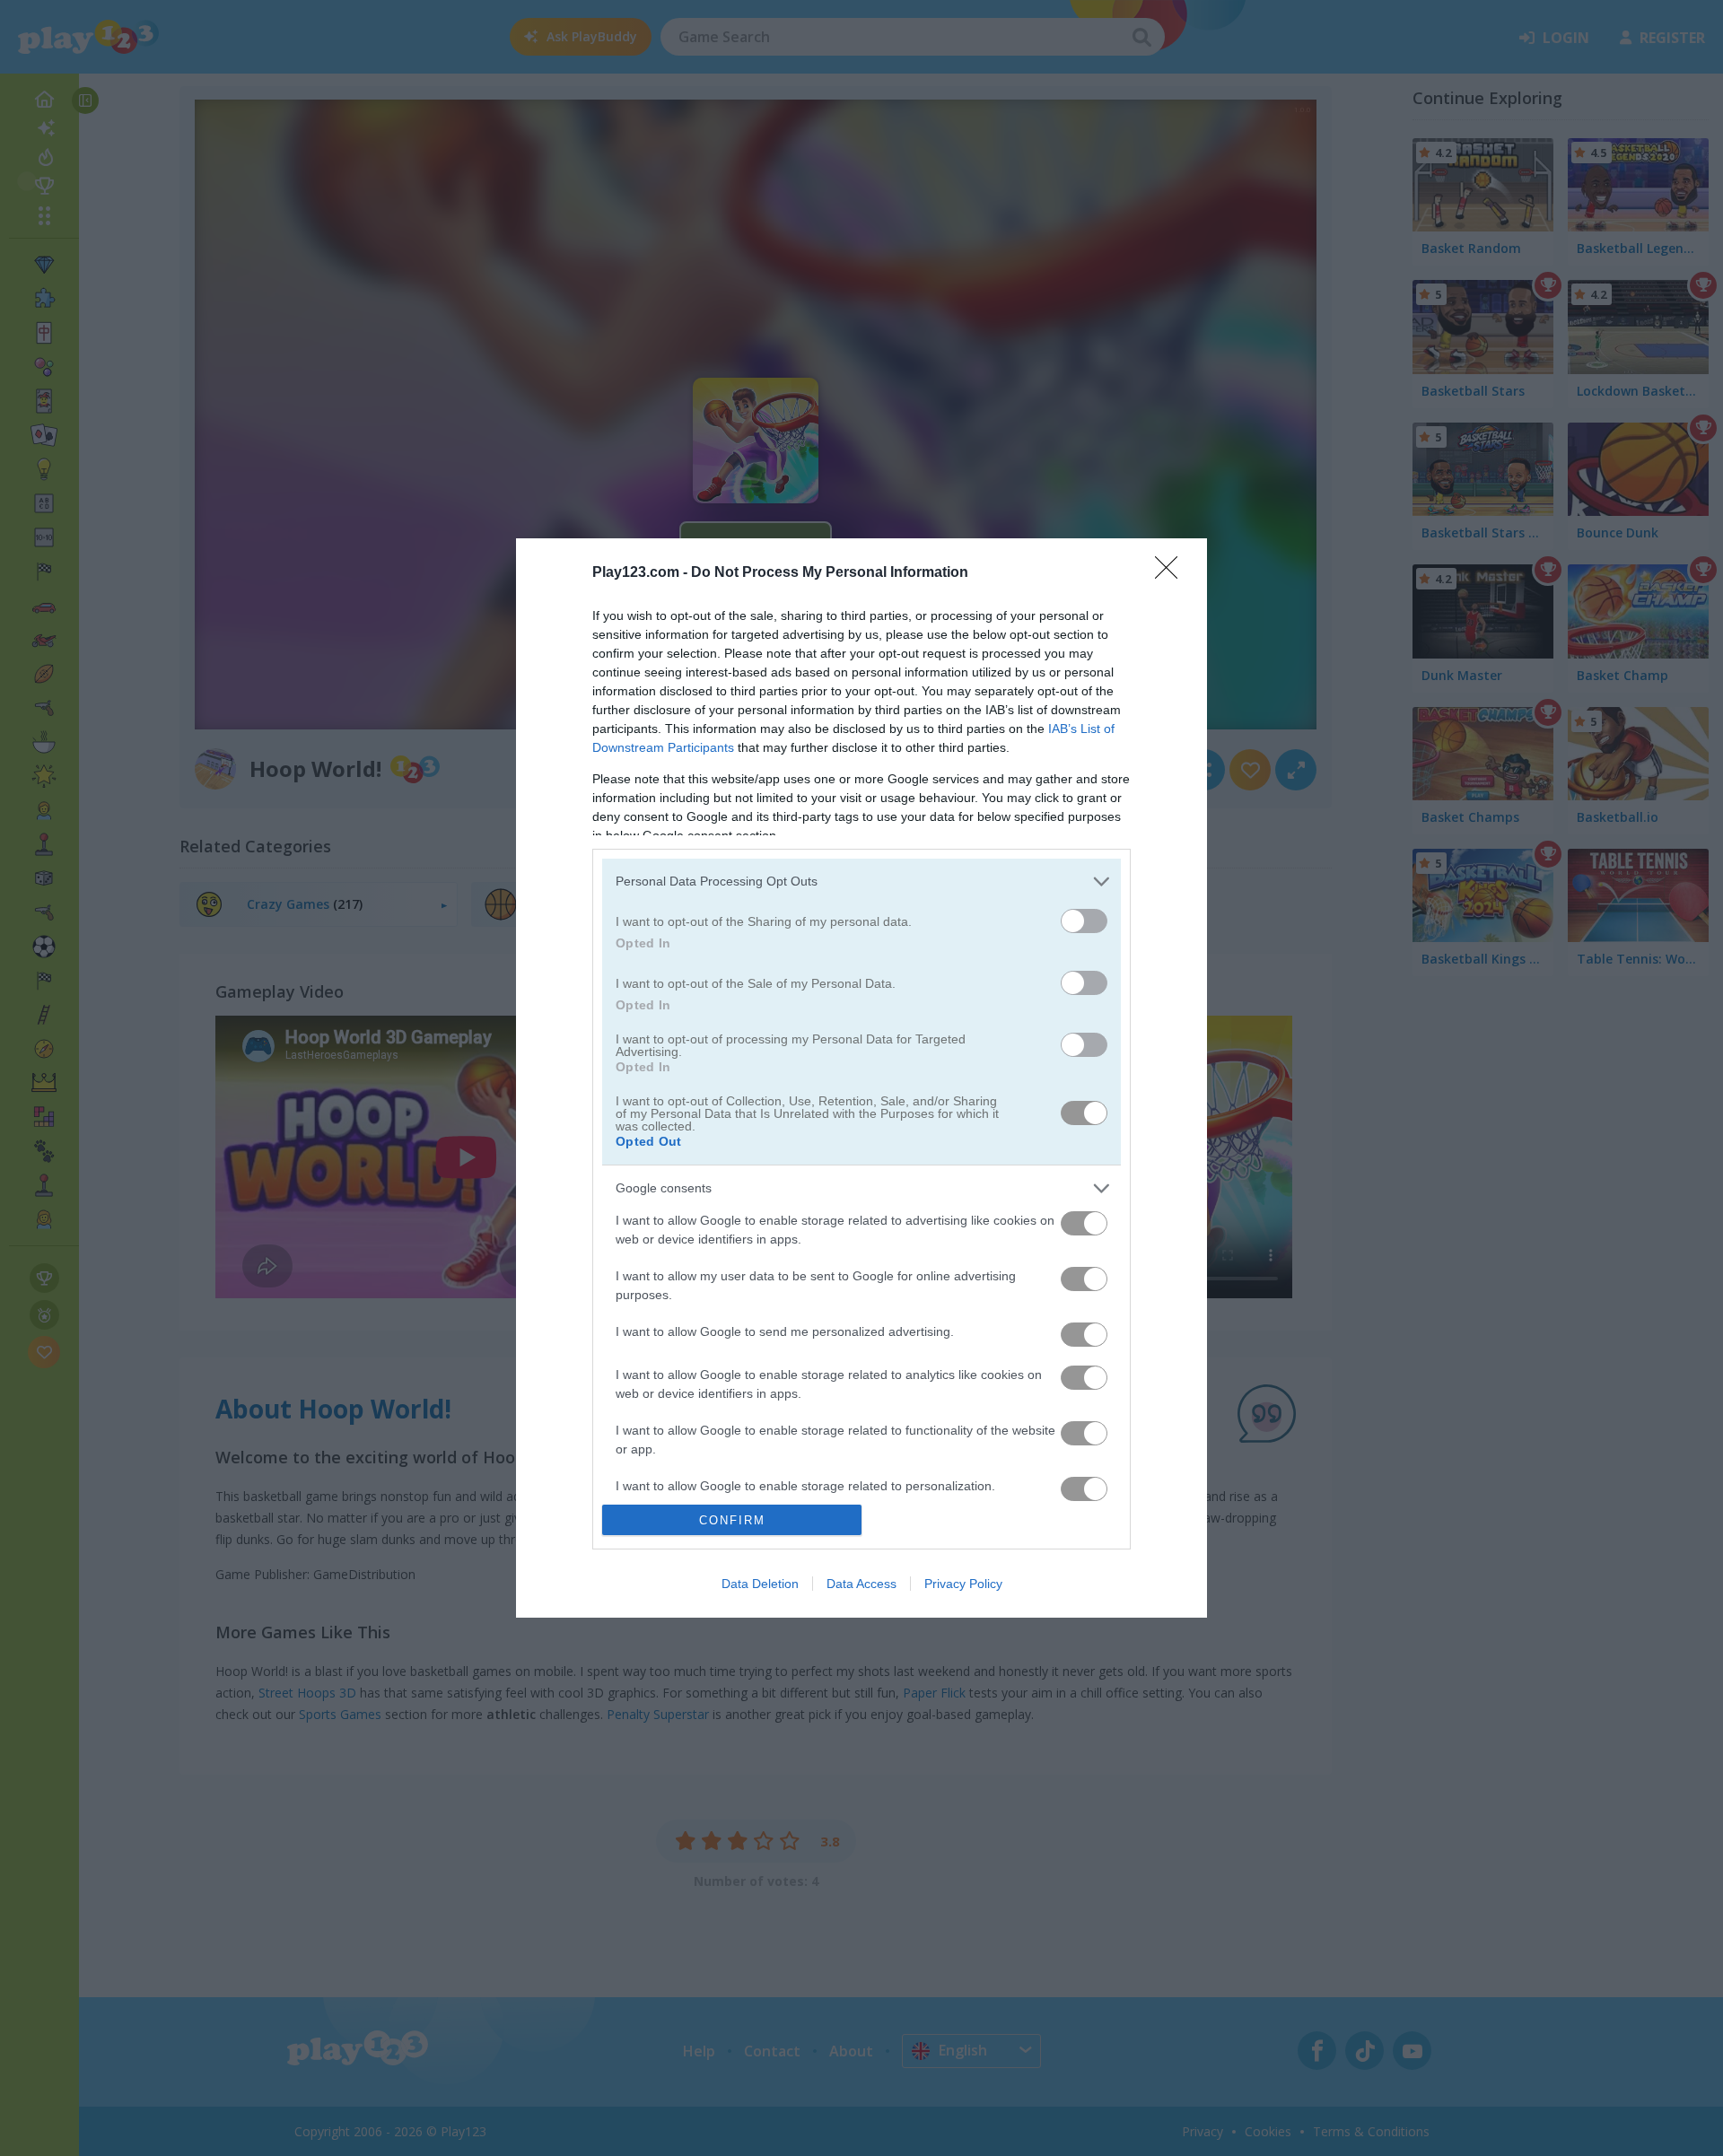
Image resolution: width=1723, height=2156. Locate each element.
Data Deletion (760, 1584)
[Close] (1172, 573)
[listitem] (861, 882)
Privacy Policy (963, 1584)
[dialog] (861, 1078)
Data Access (861, 1584)
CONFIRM (732, 1520)
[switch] (1084, 921)
